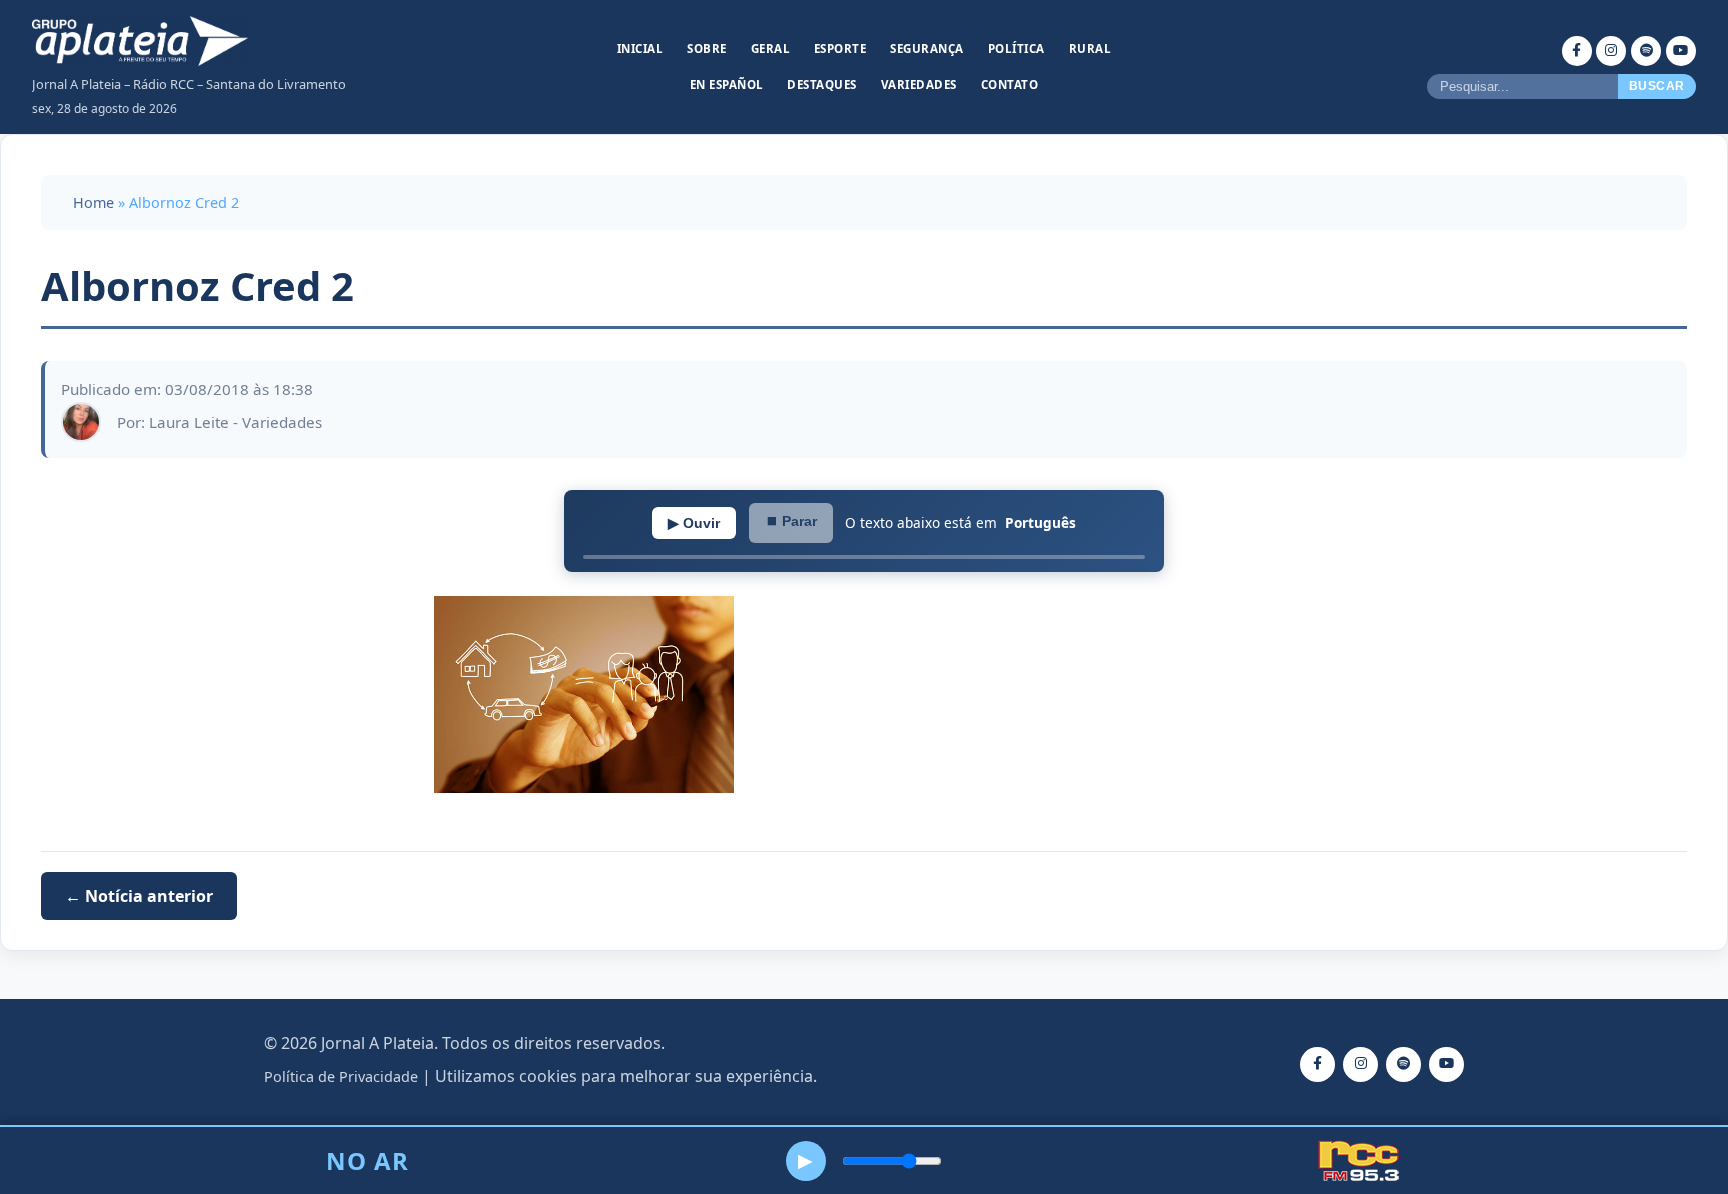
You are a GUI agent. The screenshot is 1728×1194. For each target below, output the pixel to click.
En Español (727, 84)
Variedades (919, 84)
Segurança (927, 48)
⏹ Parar (791, 521)
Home (93, 202)
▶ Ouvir (694, 523)
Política (1016, 48)
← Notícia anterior (139, 896)
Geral (771, 48)
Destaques (822, 84)
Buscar (1657, 86)
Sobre (707, 48)
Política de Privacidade (341, 1076)
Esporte (840, 48)
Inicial (640, 48)
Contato (1010, 84)
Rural (1090, 48)
